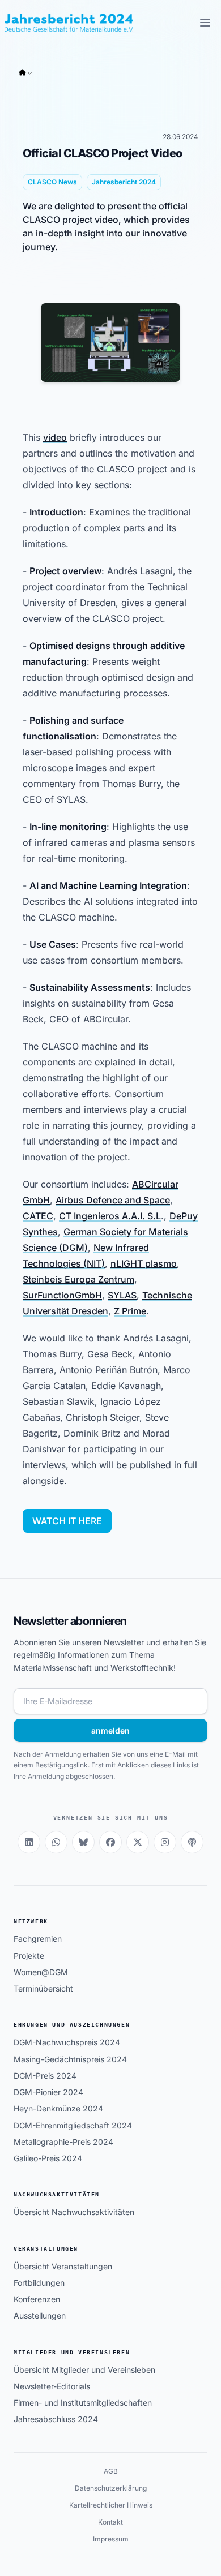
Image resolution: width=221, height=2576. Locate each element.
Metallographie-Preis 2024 (63, 2142)
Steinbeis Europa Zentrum (78, 1279)
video (55, 437)
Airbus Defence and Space (113, 1200)
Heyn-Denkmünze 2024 (58, 2108)
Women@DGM (41, 1972)
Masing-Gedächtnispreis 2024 (70, 2059)
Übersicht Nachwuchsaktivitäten (74, 2212)
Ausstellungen (40, 2315)
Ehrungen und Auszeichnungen (72, 2025)
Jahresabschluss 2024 (56, 2419)
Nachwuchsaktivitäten (57, 2194)
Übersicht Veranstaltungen (63, 2266)
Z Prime (130, 1311)
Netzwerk (31, 1921)
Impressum (111, 2539)
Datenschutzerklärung (111, 2488)
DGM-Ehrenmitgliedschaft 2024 (73, 2125)
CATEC (38, 1216)
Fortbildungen (39, 2283)
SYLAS (122, 1295)
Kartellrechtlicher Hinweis (111, 2505)
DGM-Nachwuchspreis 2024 (67, 2042)
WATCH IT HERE (67, 1521)
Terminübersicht (43, 1988)
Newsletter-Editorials (52, 2386)
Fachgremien (38, 1939)
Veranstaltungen (46, 2249)
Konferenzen (37, 2299)
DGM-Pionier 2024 (48, 2092)
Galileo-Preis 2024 (48, 2158)
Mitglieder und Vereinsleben (72, 2352)
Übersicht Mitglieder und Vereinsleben (84, 2370)
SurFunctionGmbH (62, 1295)
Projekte (29, 1956)
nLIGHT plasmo (144, 1263)
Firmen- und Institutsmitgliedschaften (83, 2403)
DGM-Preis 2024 (45, 2076)
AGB (111, 2471)
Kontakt (110, 2522)
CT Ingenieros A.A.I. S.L (110, 1216)
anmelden (110, 1730)
